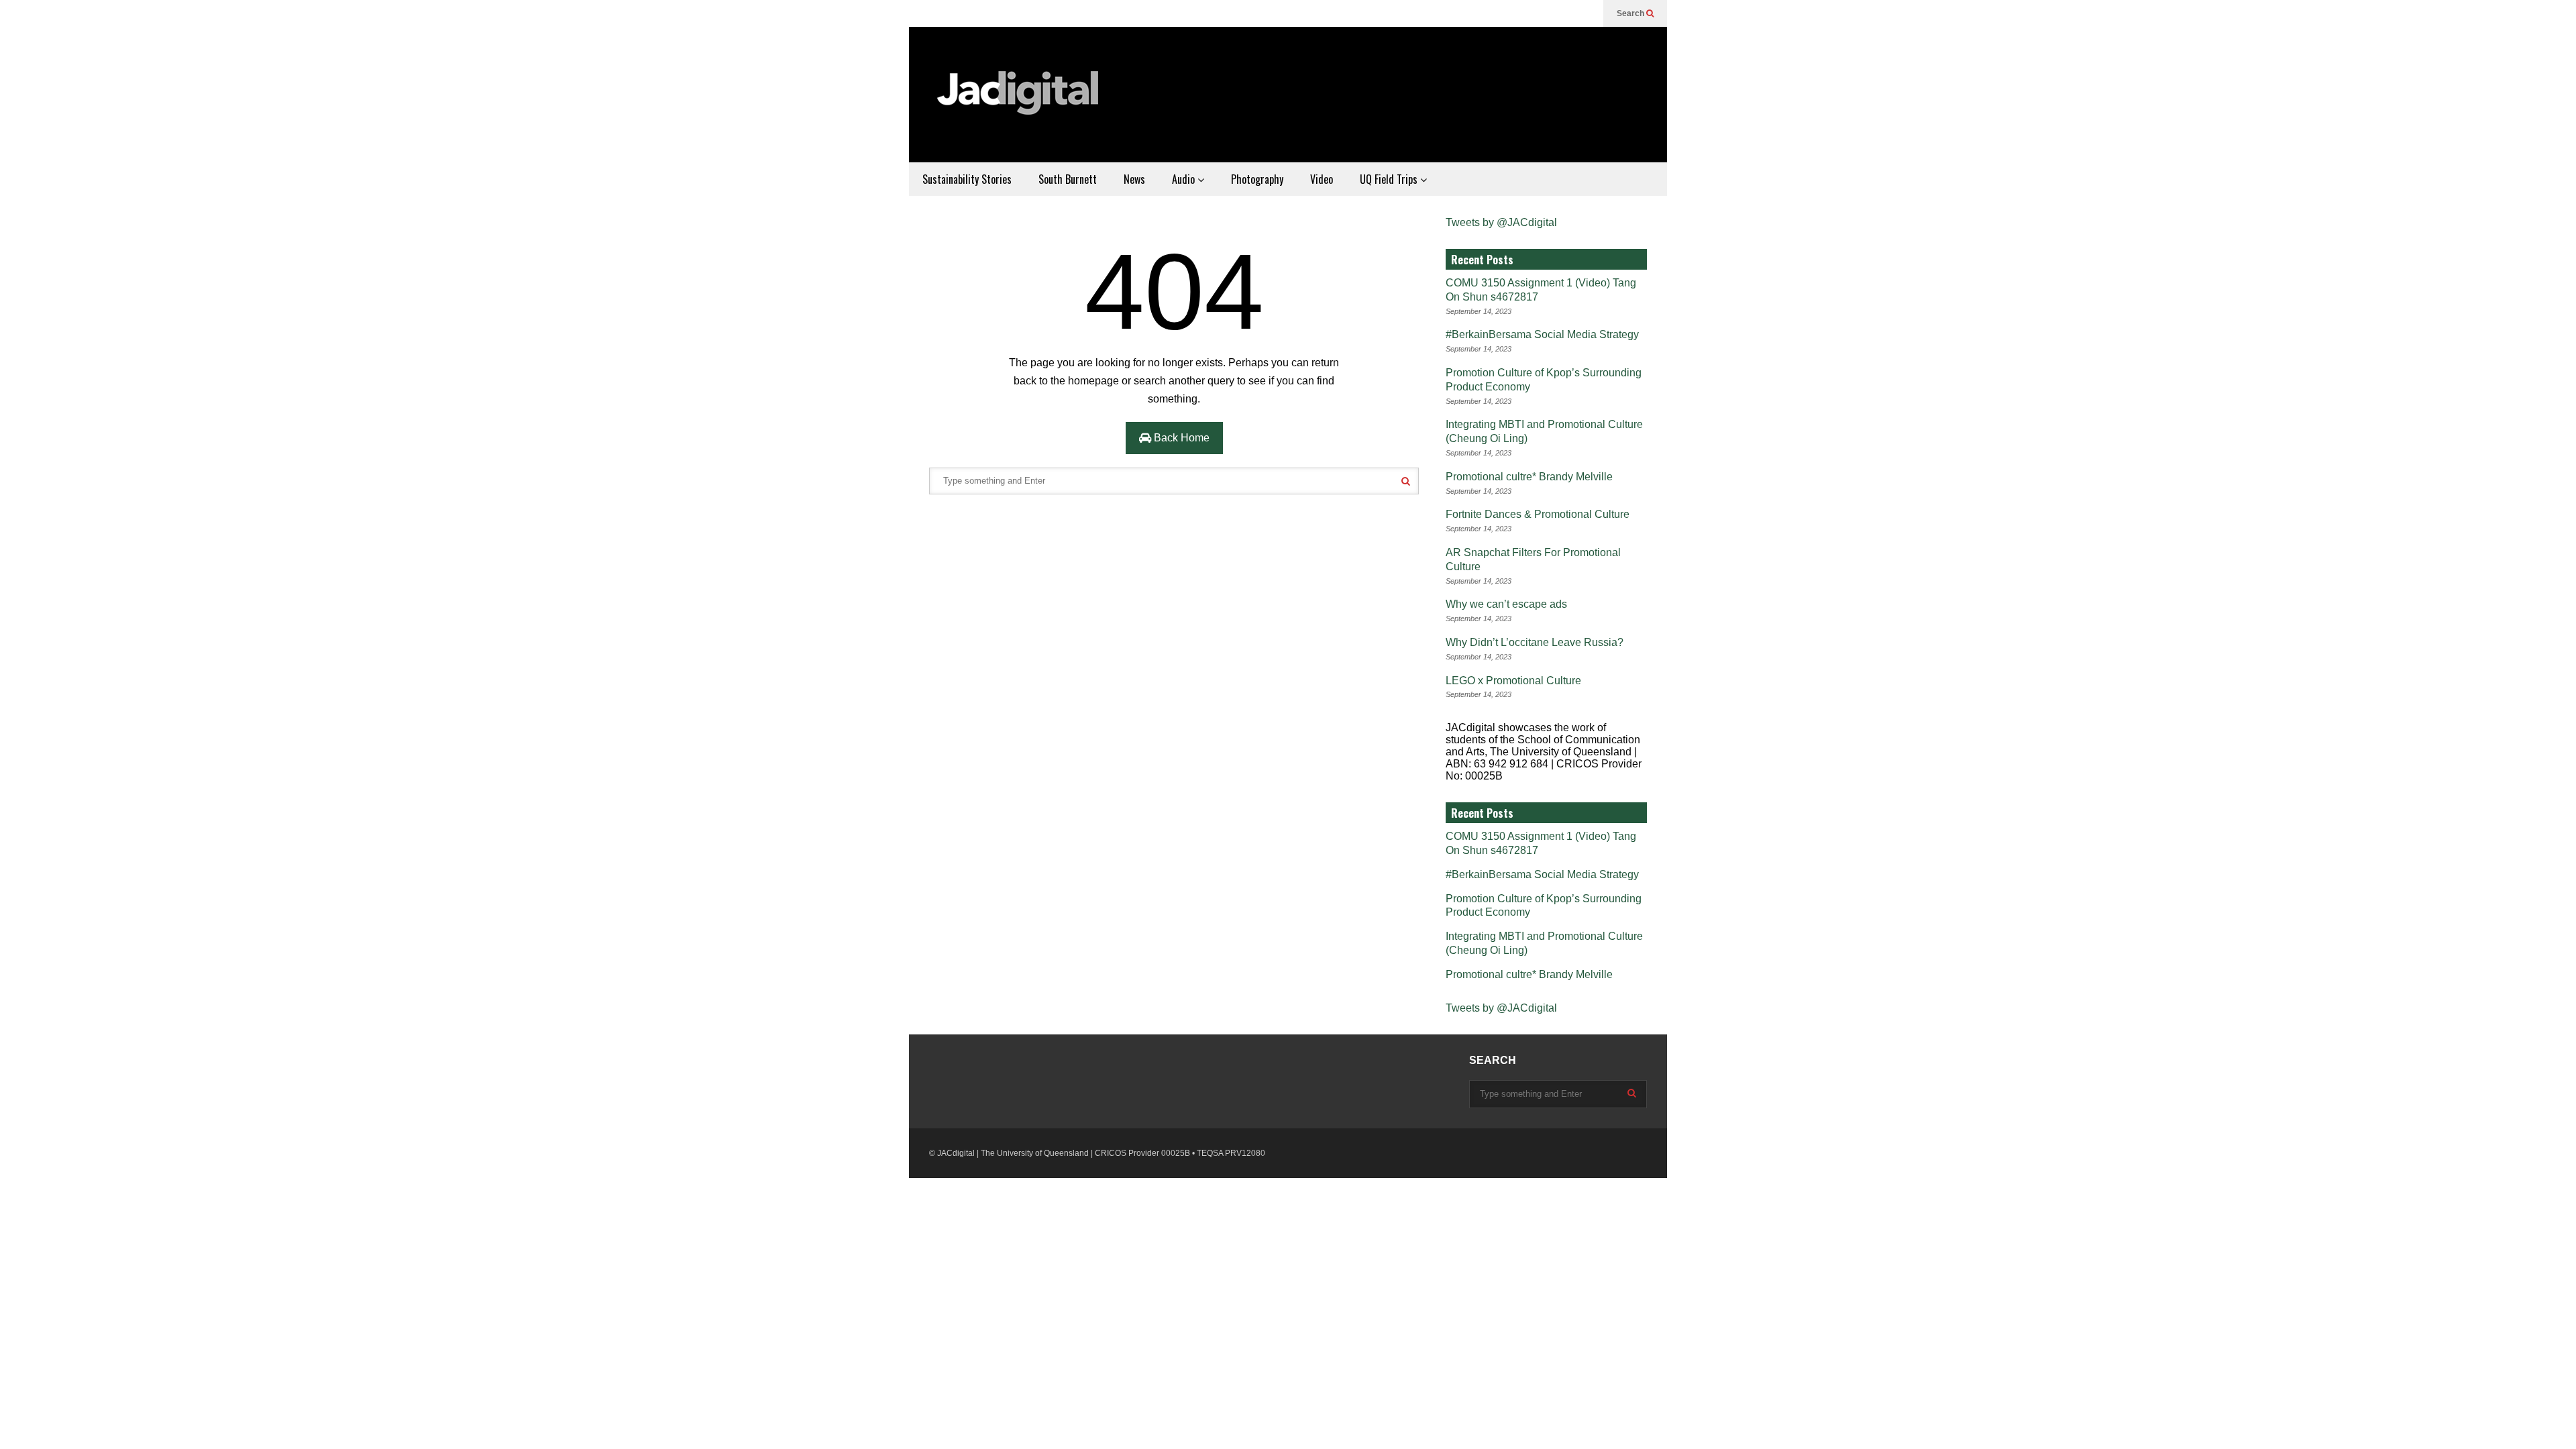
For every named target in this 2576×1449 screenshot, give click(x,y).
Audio (1185, 179)
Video (1322, 179)
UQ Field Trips (1390, 179)
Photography (1257, 179)
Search (1631, 13)
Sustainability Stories (967, 179)
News (1134, 179)
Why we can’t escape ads (1506, 604)
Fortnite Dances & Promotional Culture (1538, 514)
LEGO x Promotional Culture (1513, 681)
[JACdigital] (1020, 101)
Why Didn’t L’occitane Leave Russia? (1535, 642)
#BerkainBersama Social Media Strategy (1542, 334)
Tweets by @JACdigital (1501, 222)
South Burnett (1068, 179)
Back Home (1180, 438)
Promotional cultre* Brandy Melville (1529, 477)
